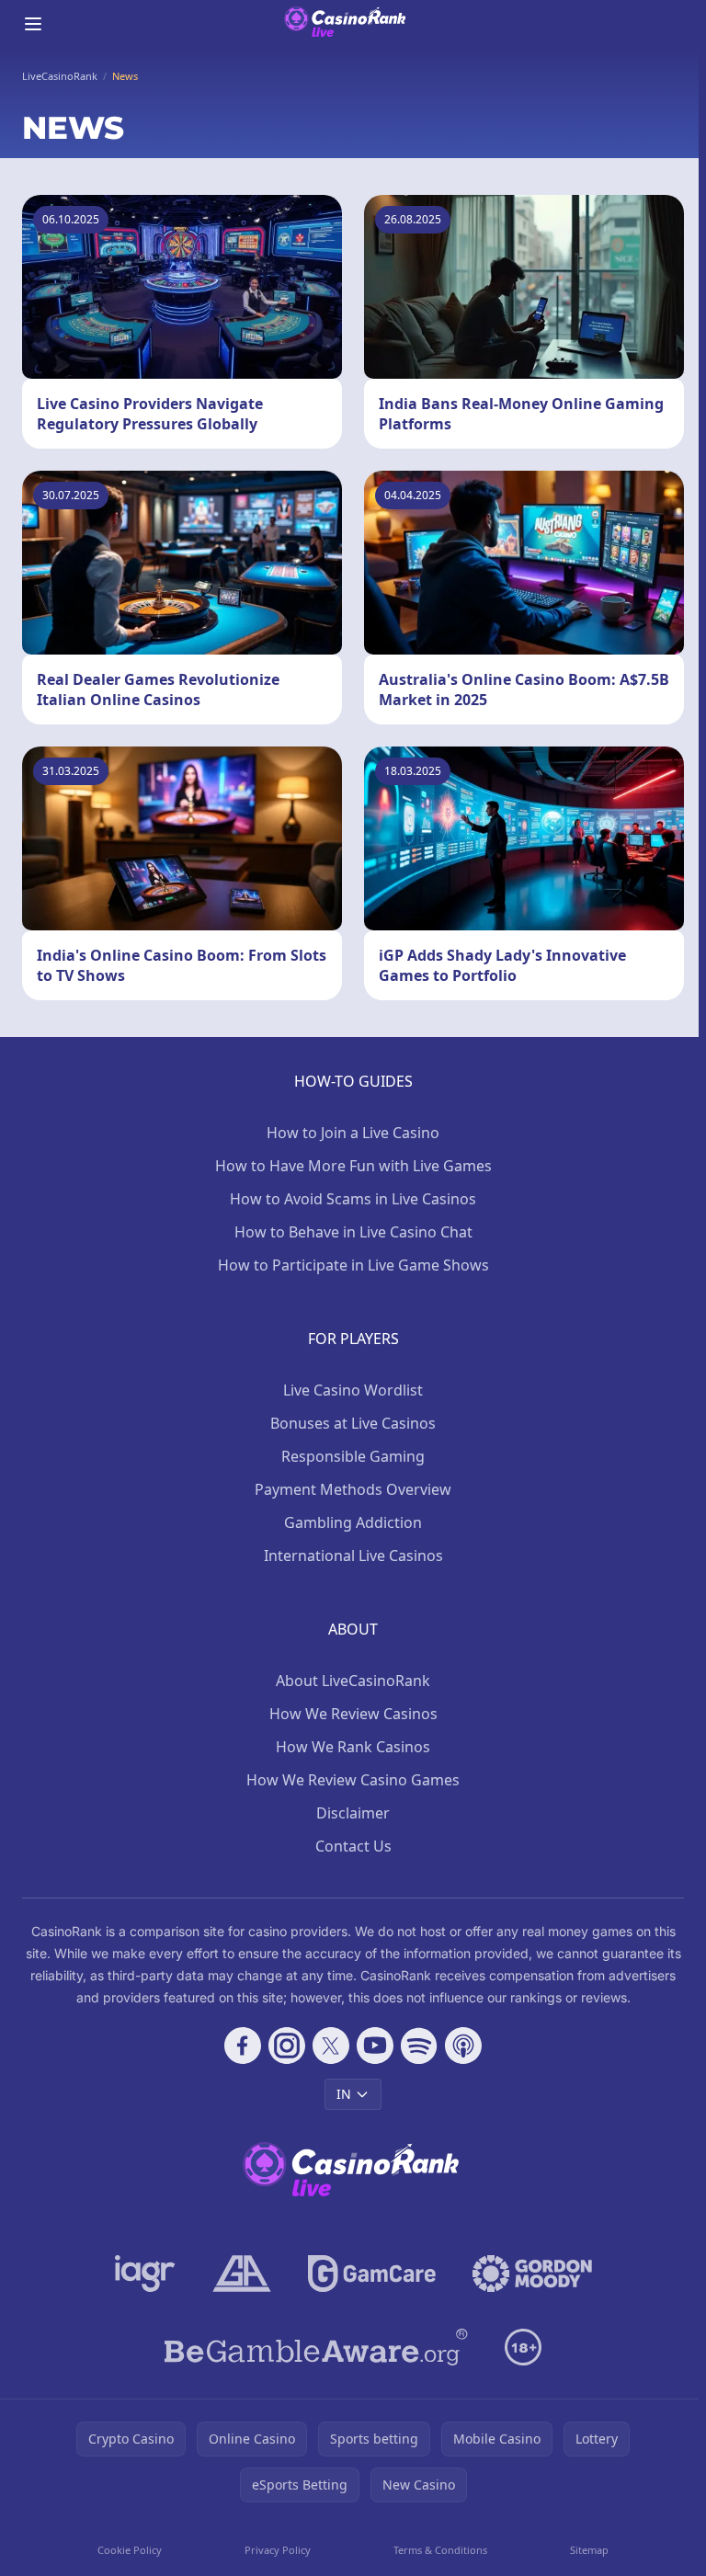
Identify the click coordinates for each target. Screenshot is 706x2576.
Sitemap (589, 2550)
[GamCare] (372, 2274)
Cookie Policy (130, 2550)
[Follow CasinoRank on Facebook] (243, 2046)
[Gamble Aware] (316, 2347)
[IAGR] (145, 2274)
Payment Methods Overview (353, 1489)
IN (344, 2094)
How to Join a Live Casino (353, 1133)
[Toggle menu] (33, 24)
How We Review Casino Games (353, 1780)
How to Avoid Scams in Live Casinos (353, 1199)
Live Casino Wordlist (353, 1390)
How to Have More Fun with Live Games (353, 1166)
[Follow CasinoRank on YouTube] (375, 2046)
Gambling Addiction (353, 1522)
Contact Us (353, 1846)
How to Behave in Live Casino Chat (353, 1232)
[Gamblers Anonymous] (242, 2274)
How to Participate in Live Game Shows (353, 1265)
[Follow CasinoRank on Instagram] (287, 2046)
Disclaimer (353, 1813)
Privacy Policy (278, 2550)
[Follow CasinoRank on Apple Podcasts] (463, 2046)
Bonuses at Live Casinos (353, 1423)
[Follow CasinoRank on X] (331, 2046)
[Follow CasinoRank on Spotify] (419, 2046)
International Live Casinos (353, 1556)
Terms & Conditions (440, 2550)
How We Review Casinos (353, 1714)
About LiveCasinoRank (353, 1681)
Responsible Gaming (353, 1456)
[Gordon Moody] (532, 2274)
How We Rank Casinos (353, 1747)
